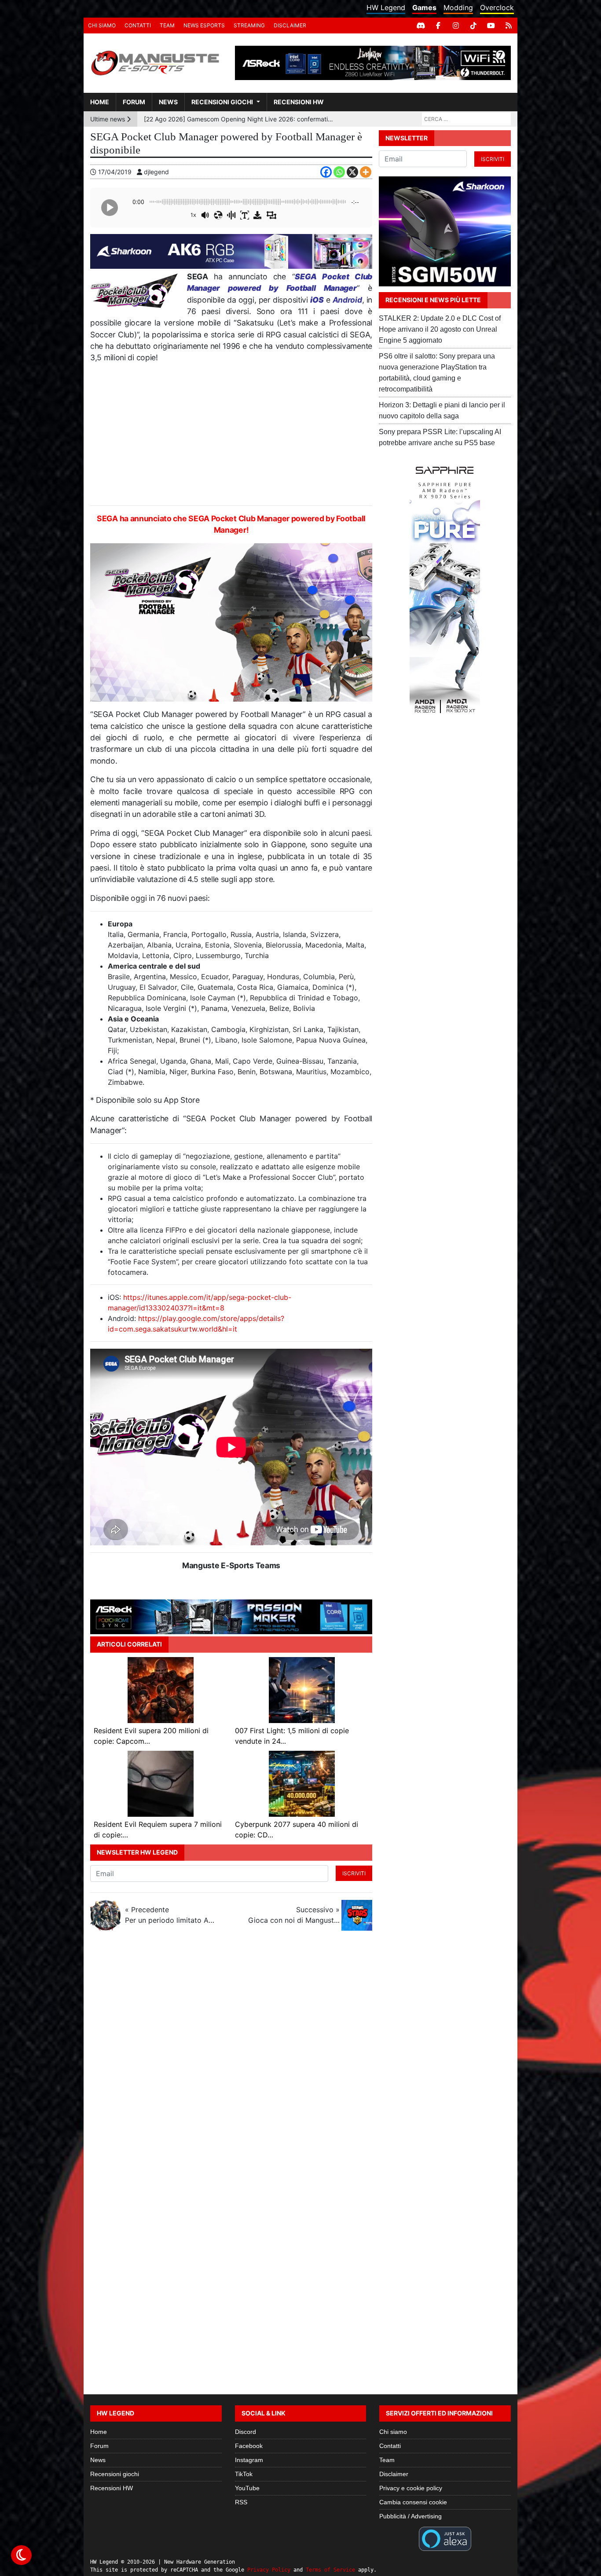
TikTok (244, 2474)
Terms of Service (330, 2570)
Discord (246, 2432)
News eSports (204, 25)
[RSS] (509, 26)
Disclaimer (290, 25)
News (168, 102)
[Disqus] (300, 2055)
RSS (241, 2502)
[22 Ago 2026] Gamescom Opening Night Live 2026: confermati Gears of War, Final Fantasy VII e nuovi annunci (239, 119)
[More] (366, 172)
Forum (134, 102)
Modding (458, 7)
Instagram (249, 2460)
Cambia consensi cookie (413, 2502)
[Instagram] (456, 26)
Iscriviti (354, 1873)
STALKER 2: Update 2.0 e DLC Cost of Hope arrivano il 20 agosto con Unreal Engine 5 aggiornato (440, 329)
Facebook (249, 2446)
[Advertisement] (231, 435)
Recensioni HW (299, 102)
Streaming (249, 25)
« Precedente (171, 1915)
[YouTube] (491, 26)
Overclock (497, 7)
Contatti (138, 25)
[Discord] (421, 26)
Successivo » (294, 1915)
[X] (352, 172)
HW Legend (386, 7)
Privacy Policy (269, 2570)
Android (347, 300)
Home (100, 102)
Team (167, 25)
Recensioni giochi (222, 102)
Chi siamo (102, 25)
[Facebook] (438, 26)
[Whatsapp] (339, 172)
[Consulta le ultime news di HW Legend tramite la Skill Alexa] (445, 2538)
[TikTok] (473, 26)
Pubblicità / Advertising (410, 2516)
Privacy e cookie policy (411, 2488)
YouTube (247, 2488)
